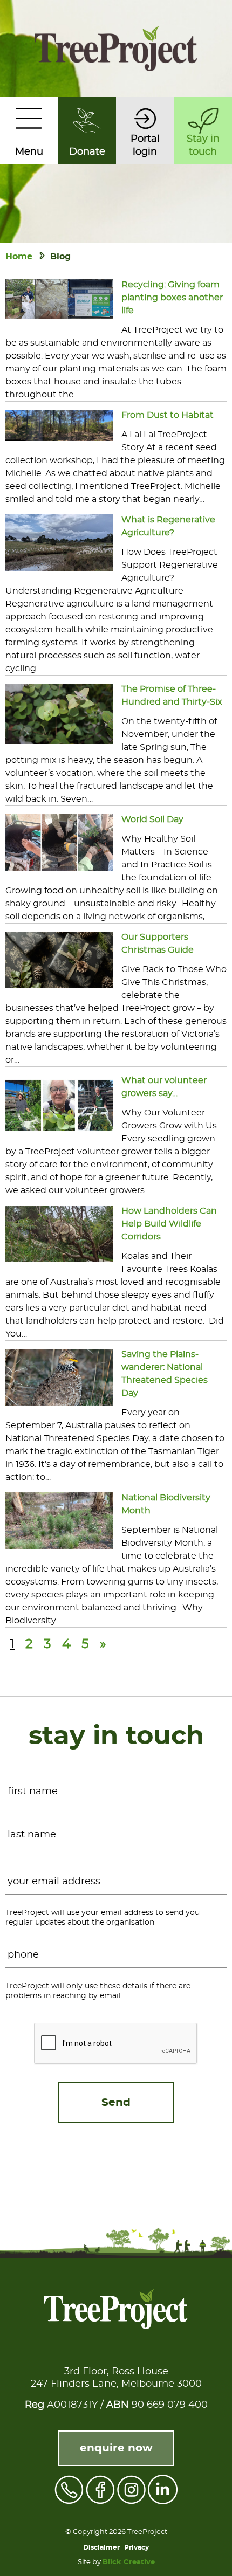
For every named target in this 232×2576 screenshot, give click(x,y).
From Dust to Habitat (168, 415)
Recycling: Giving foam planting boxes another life (172, 298)
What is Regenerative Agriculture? (168, 526)
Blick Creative (129, 2562)
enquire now (116, 2448)
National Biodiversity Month (166, 1504)
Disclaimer (101, 2547)
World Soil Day (152, 819)
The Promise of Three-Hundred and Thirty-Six (172, 695)
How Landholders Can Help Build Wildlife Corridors (169, 1224)
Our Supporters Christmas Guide (158, 943)
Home (19, 257)
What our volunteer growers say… (164, 1087)
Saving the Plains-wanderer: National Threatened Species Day (165, 1374)
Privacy (137, 2547)
